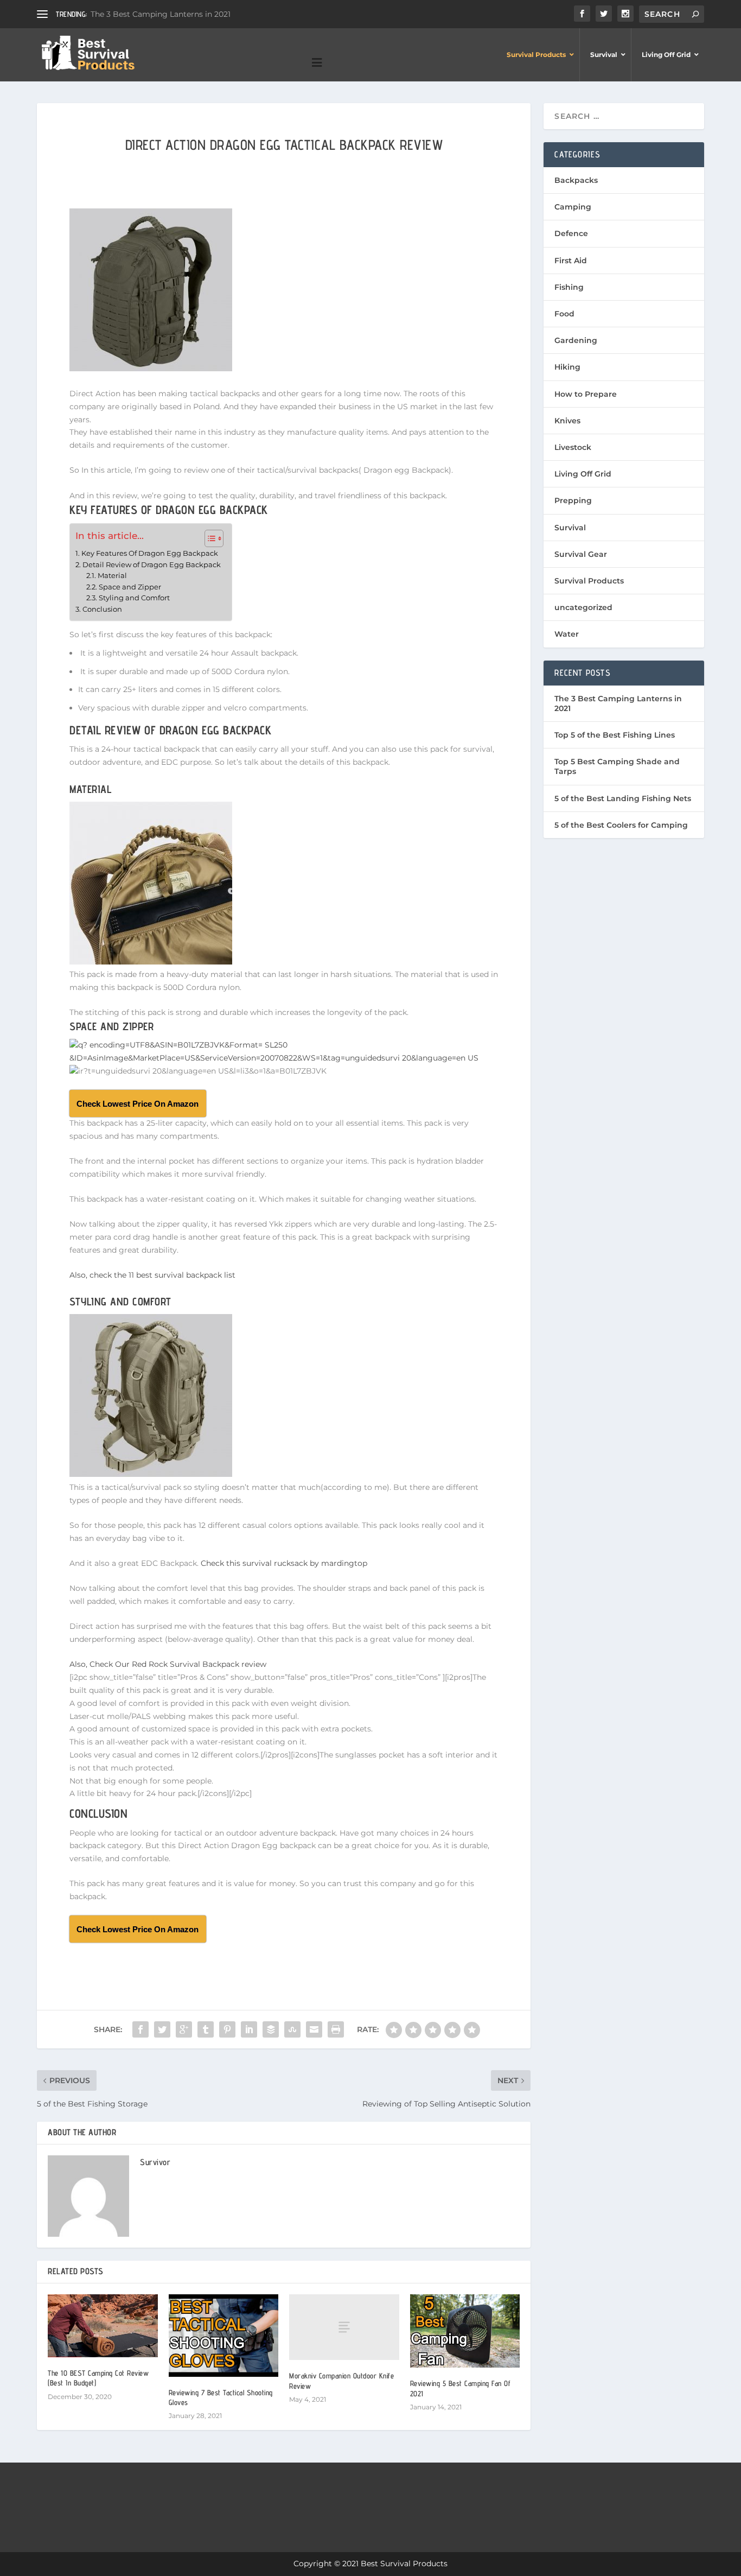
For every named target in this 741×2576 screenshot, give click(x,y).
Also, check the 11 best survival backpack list (152, 1275)
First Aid (571, 261)
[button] (209, 538)
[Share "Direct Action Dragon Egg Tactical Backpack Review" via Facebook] (140, 2029)
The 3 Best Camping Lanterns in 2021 (161, 14)
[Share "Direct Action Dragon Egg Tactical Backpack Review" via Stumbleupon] (292, 2029)
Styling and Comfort (134, 598)
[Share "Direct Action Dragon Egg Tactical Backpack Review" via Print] (336, 2029)
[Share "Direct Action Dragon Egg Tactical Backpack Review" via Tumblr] (206, 2029)
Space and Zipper (130, 587)
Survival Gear (581, 554)
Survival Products (589, 581)
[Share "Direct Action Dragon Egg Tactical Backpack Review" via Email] (314, 2029)
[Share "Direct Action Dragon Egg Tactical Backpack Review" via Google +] (184, 2029)
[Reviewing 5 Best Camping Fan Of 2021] (465, 2331)
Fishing (569, 287)
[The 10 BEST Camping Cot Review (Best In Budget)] (103, 2326)
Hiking (567, 367)
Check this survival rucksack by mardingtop (284, 1563)
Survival (570, 528)
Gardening (576, 340)
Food (564, 314)
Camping (573, 207)
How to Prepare (586, 394)
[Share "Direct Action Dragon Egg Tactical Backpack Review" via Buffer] (271, 2029)
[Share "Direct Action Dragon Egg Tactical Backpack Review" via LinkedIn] (249, 2029)
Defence (571, 233)
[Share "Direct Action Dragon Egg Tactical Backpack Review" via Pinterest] (227, 2029)
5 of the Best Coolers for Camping (621, 825)
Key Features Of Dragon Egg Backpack (150, 553)
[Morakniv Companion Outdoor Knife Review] (344, 2327)
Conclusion (102, 609)
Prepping (573, 500)
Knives (567, 421)
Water (567, 634)
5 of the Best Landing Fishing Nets (623, 798)
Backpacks (576, 180)
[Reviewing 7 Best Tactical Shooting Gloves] (224, 2336)
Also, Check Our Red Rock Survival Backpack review (168, 1664)
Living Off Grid (583, 474)
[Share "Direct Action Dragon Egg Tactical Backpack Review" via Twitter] (162, 2029)
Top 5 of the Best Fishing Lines (615, 735)
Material (112, 576)
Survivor (155, 2162)
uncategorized (583, 607)
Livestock (573, 447)
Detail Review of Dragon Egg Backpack (152, 564)
